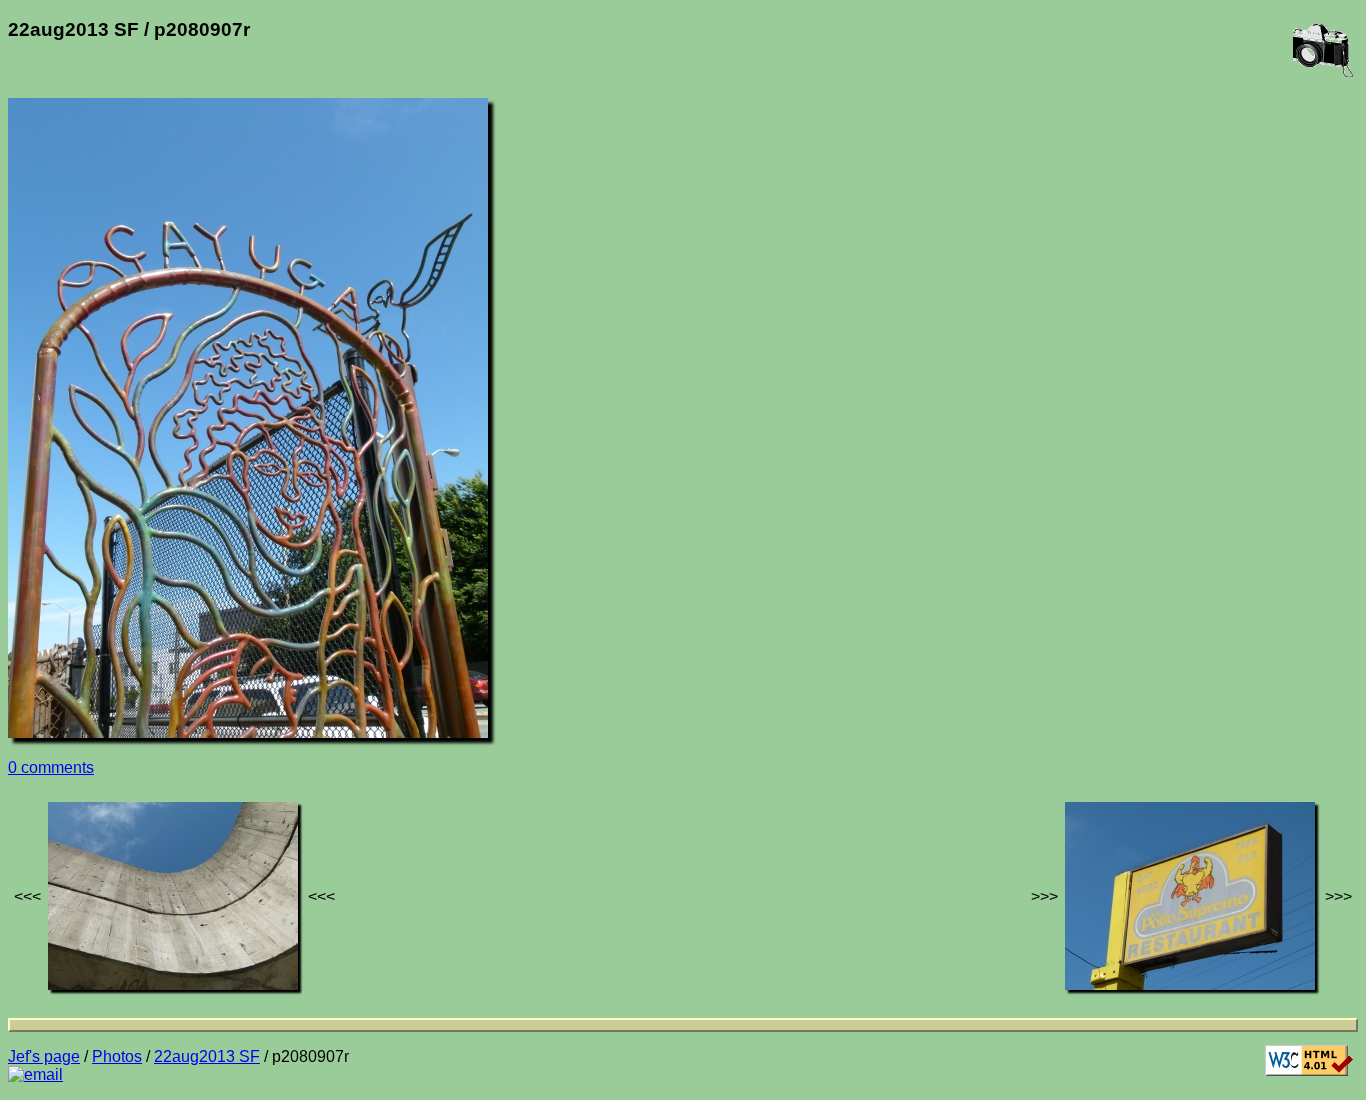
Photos (117, 1056)
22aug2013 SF (207, 1056)
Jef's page (44, 1056)
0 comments (51, 767)
